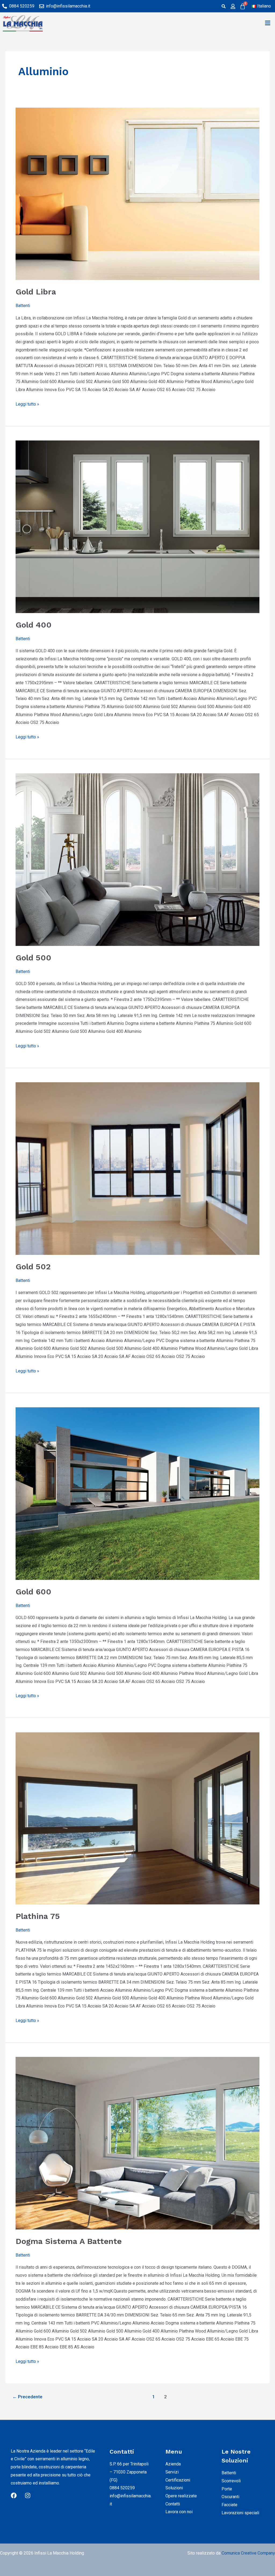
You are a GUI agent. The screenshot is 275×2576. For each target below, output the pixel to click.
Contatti (173, 2504)
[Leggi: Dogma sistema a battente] (137, 2143)
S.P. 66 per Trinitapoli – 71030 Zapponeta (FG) (129, 2472)
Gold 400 (34, 625)
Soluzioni (174, 2488)
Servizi (172, 2472)
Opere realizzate (181, 2496)
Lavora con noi (179, 2512)
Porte (227, 2489)
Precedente (27, 2397)
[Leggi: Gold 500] (137, 859)
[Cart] (243, 6)
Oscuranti (230, 2497)
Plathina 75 (38, 1916)
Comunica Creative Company (248, 2553)
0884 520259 (122, 2488)
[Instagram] (28, 2495)
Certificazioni (178, 2480)
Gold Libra (36, 292)
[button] (268, 23)
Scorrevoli (231, 2481)
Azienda (173, 2464)
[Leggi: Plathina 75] (137, 1818)
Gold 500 (33, 958)
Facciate (229, 2505)
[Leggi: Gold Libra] (137, 194)
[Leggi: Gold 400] (137, 527)
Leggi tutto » (27, 403)
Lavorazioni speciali (240, 2513)
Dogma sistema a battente (69, 2241)
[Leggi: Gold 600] (137, 1494)
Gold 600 (33, 1592)
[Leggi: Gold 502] (137, 1169)
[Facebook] (14, 2495)
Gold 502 (33, 1267)
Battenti (23, 306)
